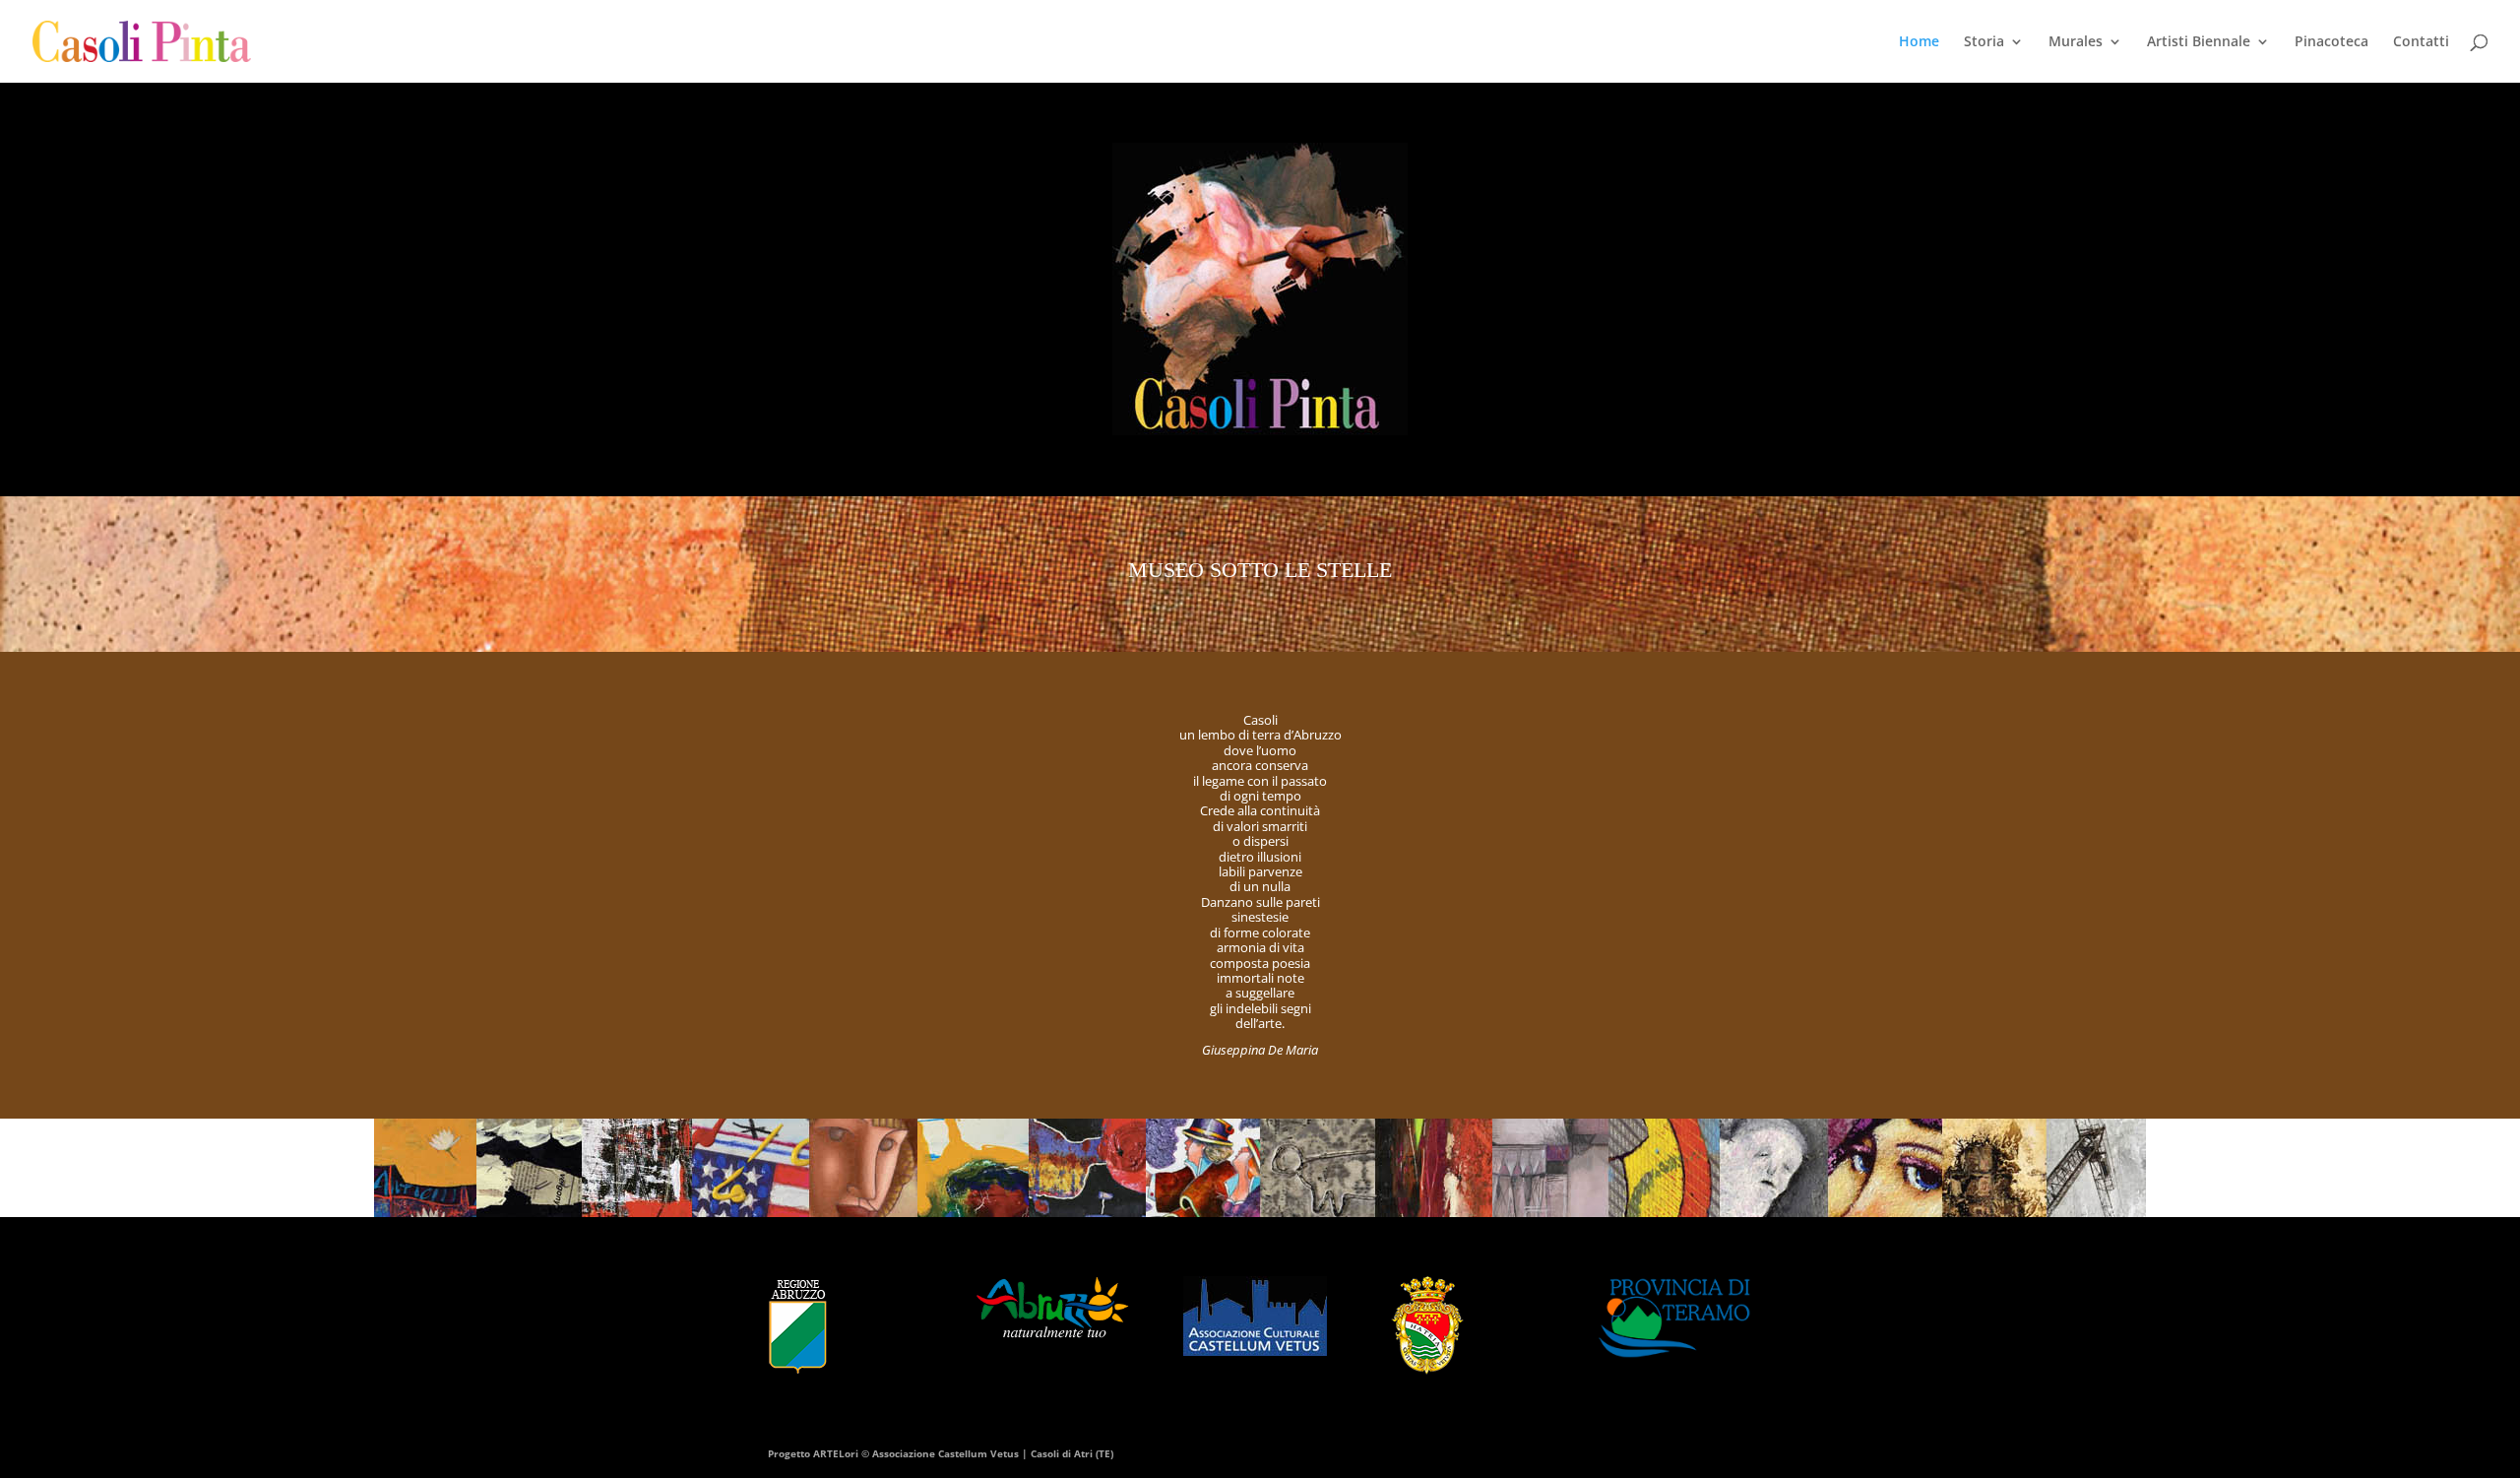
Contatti (2421, 42)
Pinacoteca (2331, 42)
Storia (1984, 42)
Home (1919, 42)
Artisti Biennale (2199, 42)
